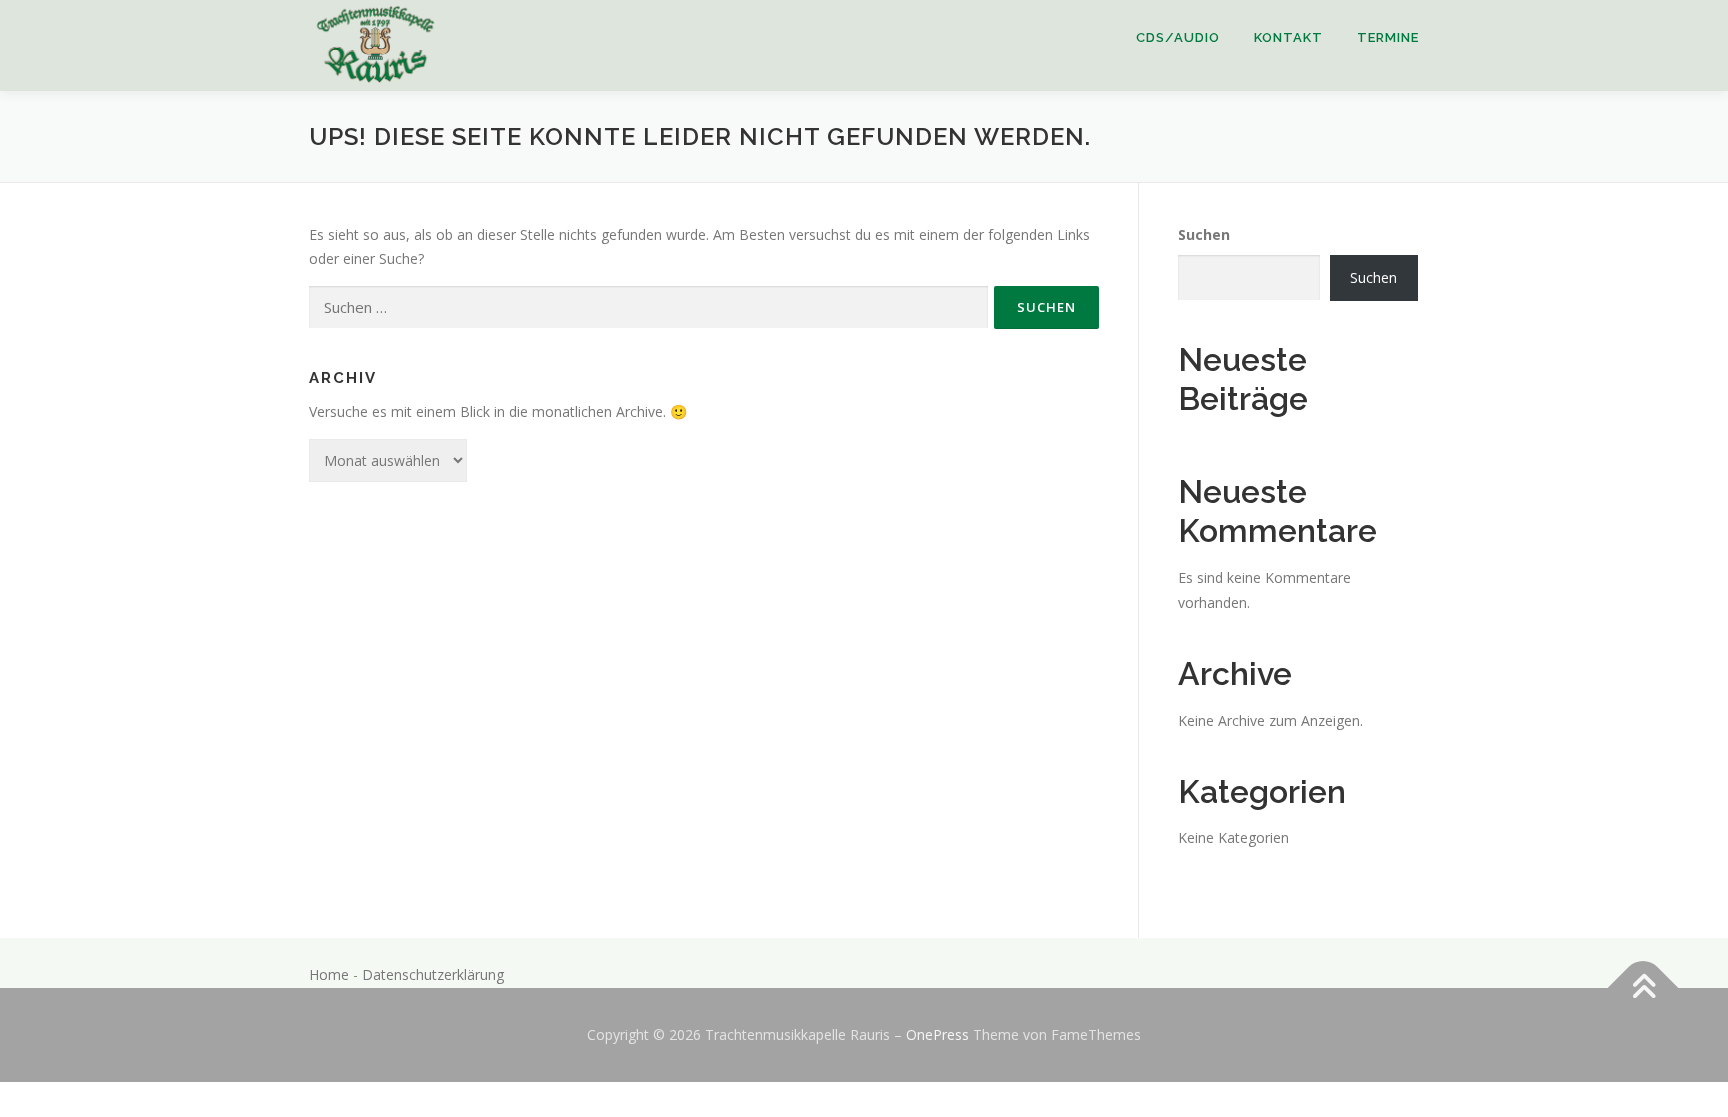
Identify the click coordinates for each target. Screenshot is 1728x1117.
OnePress (937, 1034)
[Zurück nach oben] (1643, 987)
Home (329, 974)
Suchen (1204, 234)
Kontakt (1288, 37)
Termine (1388, 37)
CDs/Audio (1178, 37)
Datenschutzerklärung (433, 974)
